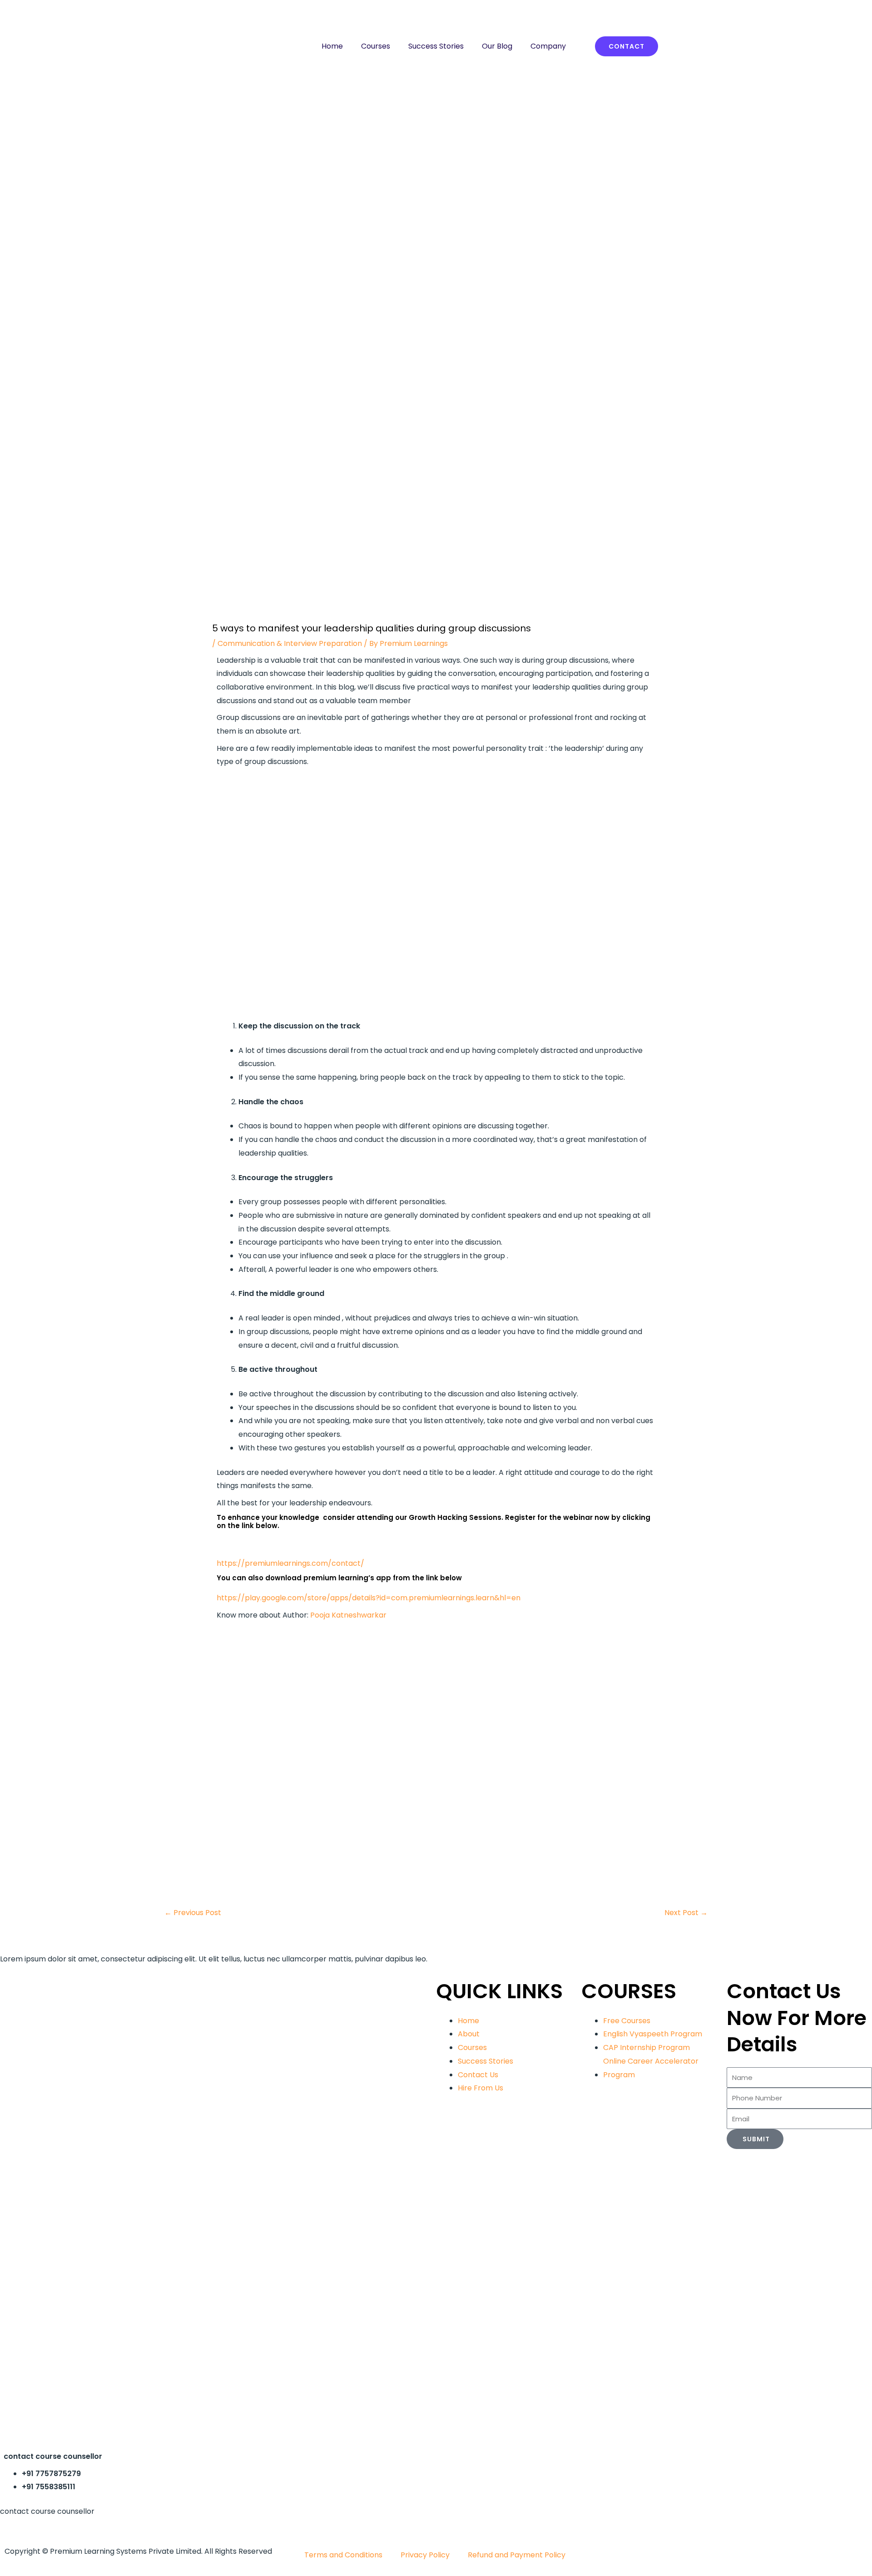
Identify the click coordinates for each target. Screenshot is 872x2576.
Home (332, 46)
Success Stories (436, 46)
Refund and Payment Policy (517, 2555)
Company (548, 46)
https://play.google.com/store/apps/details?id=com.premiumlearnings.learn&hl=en (369, 1598)
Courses (376, 46)
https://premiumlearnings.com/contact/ (290, 1563)
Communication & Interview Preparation (290, 643)
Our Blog (497, 46)
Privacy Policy (425, 2555)
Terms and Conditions (343, 2555)
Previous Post (193, 1913)
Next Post (686, 1913)
